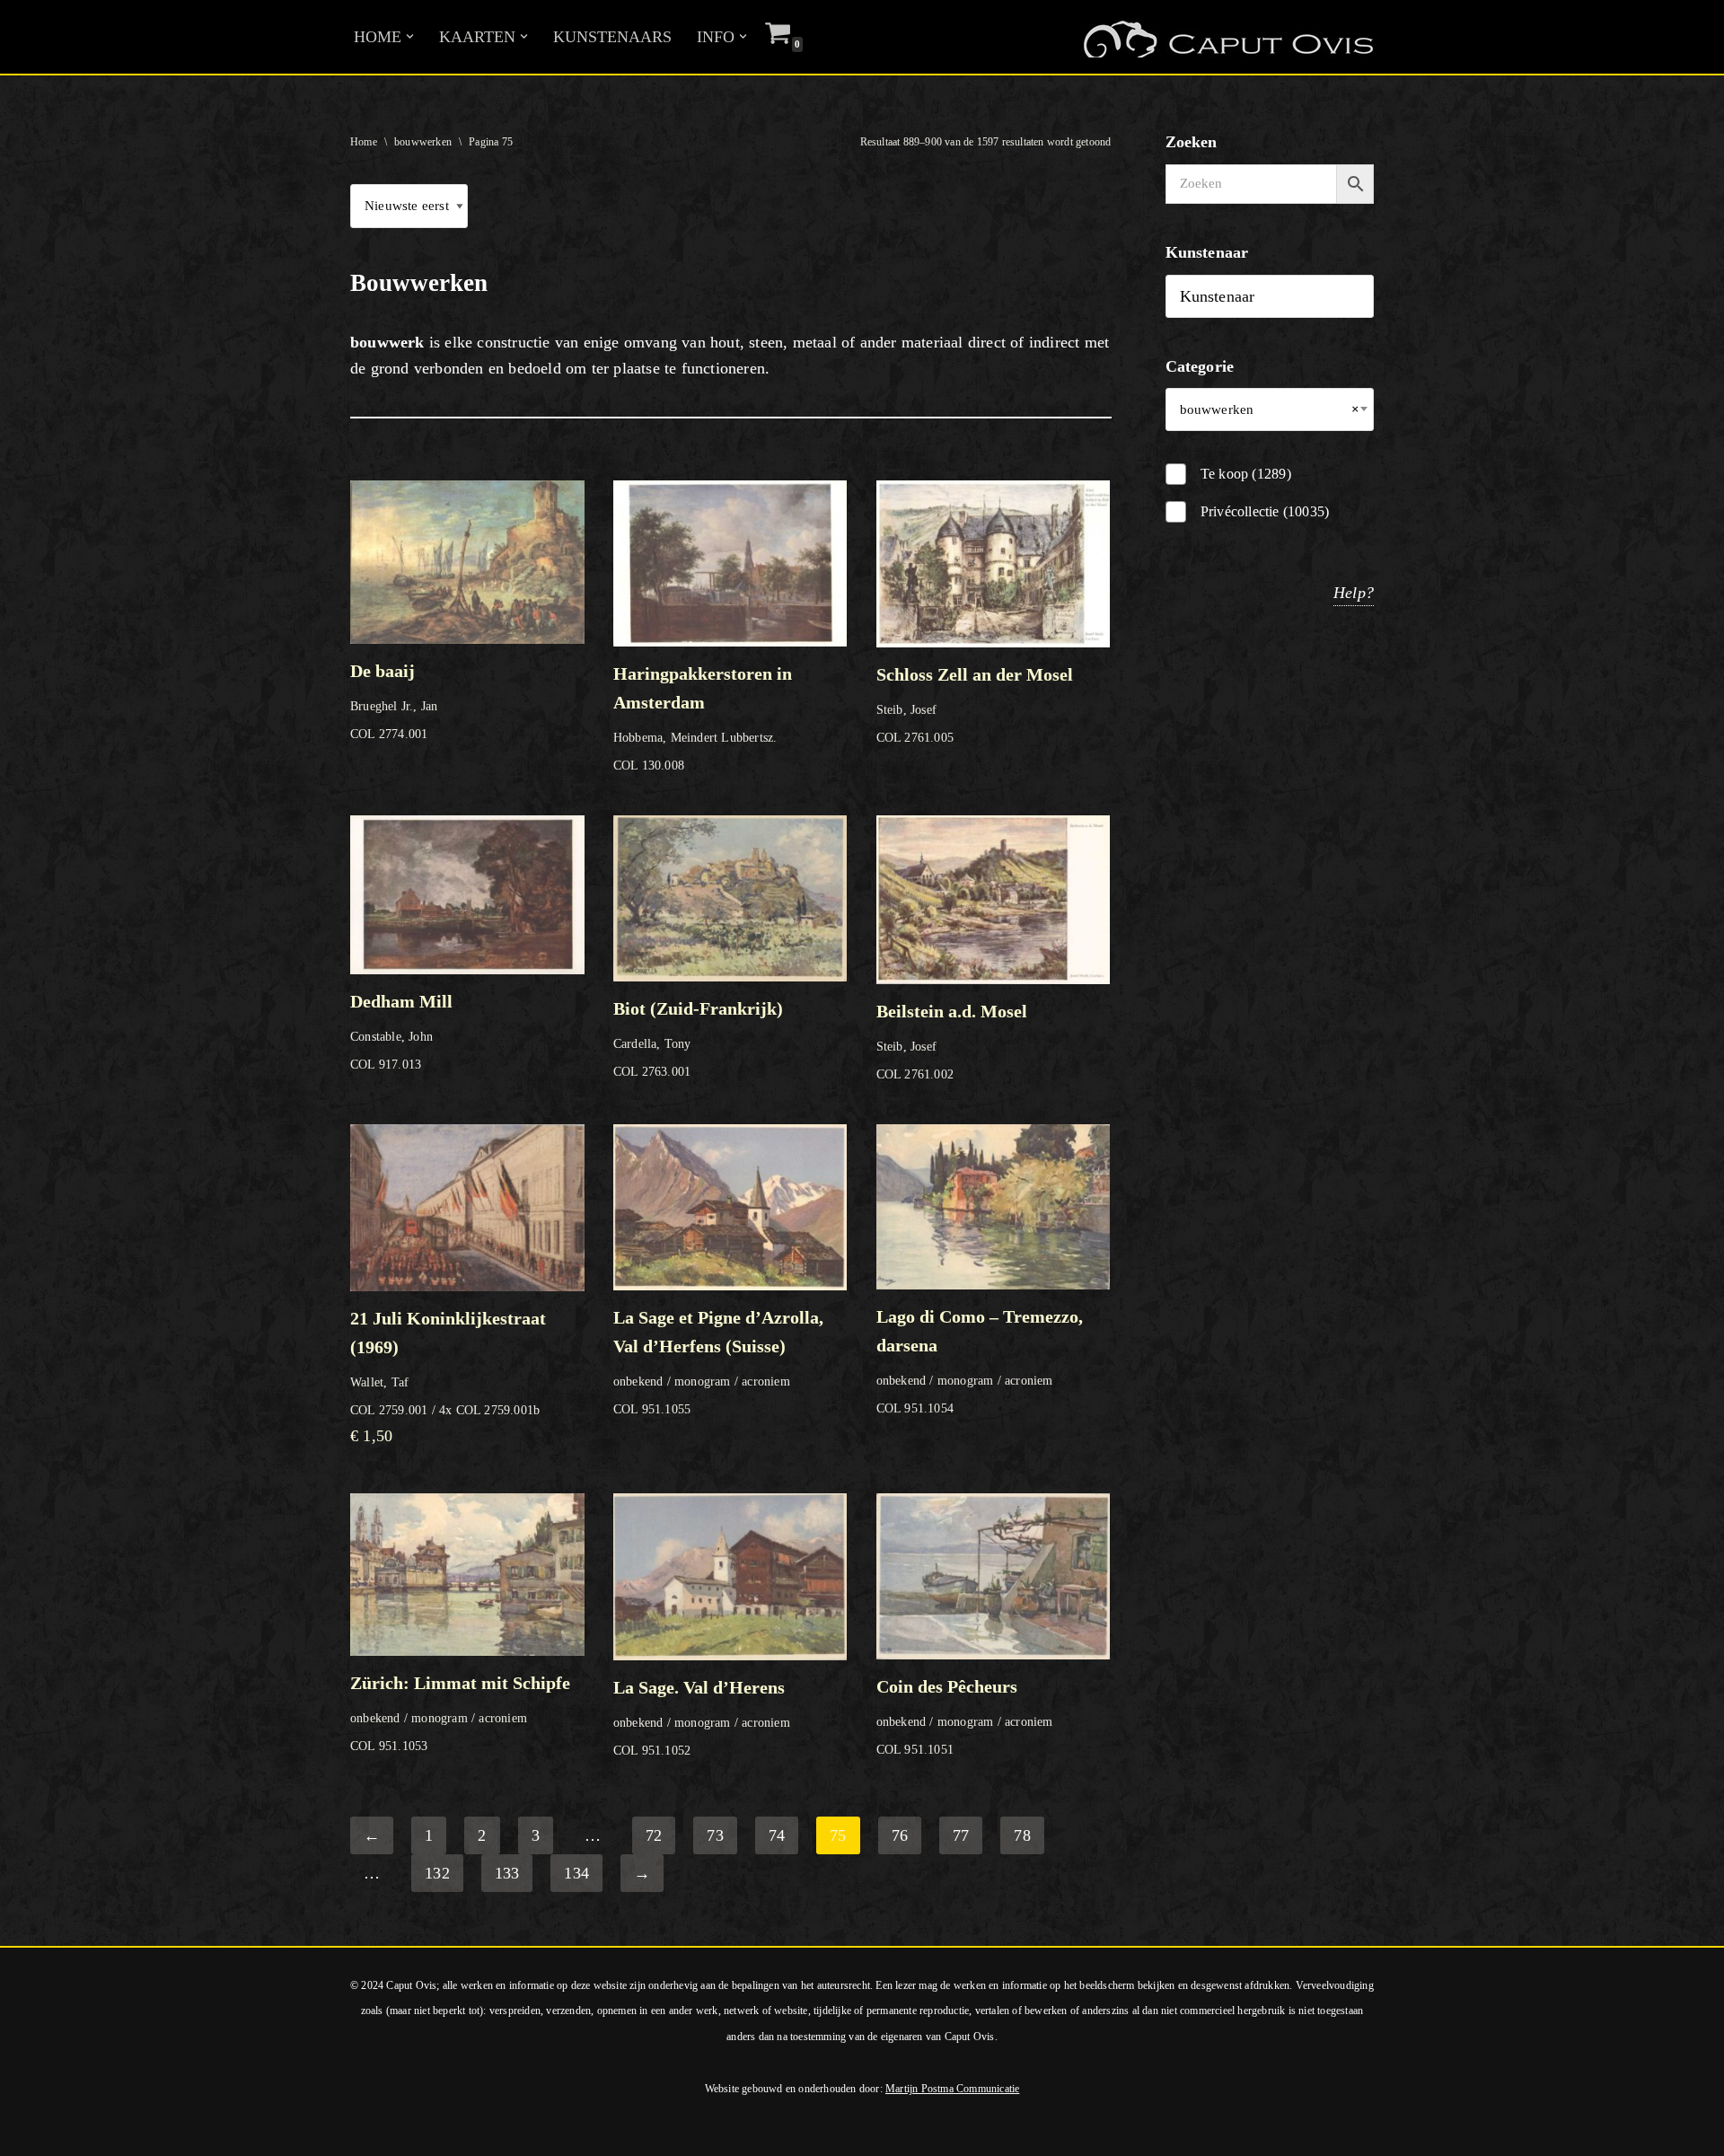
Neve (31, 2133)
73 (715, 1835)
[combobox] (1270, 409)
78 (1022, 1835)
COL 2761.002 (952, 1041)
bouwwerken (423, 142)
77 (961, 1835)
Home (364, 142)
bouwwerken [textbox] (1270, 409)
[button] (410, 36)
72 (654, 1835)
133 (507, 1873)
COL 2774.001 (394, 700)
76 (900, 1835)
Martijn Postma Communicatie (952, 2089)
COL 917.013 (401, 1031)
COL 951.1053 (460, 1712)
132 (437, 1873)
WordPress (259, 2133)
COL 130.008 (703, 718)
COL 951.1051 (965, 1716)
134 (576, 1873)
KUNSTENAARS (612, 37)
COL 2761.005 (975, 704)
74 (777, 1835)
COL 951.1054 (980, 1361)
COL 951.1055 (718, 1362)
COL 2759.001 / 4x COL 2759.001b (448, 1377)
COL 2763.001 (698, 1038)
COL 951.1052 (702, 1717)
